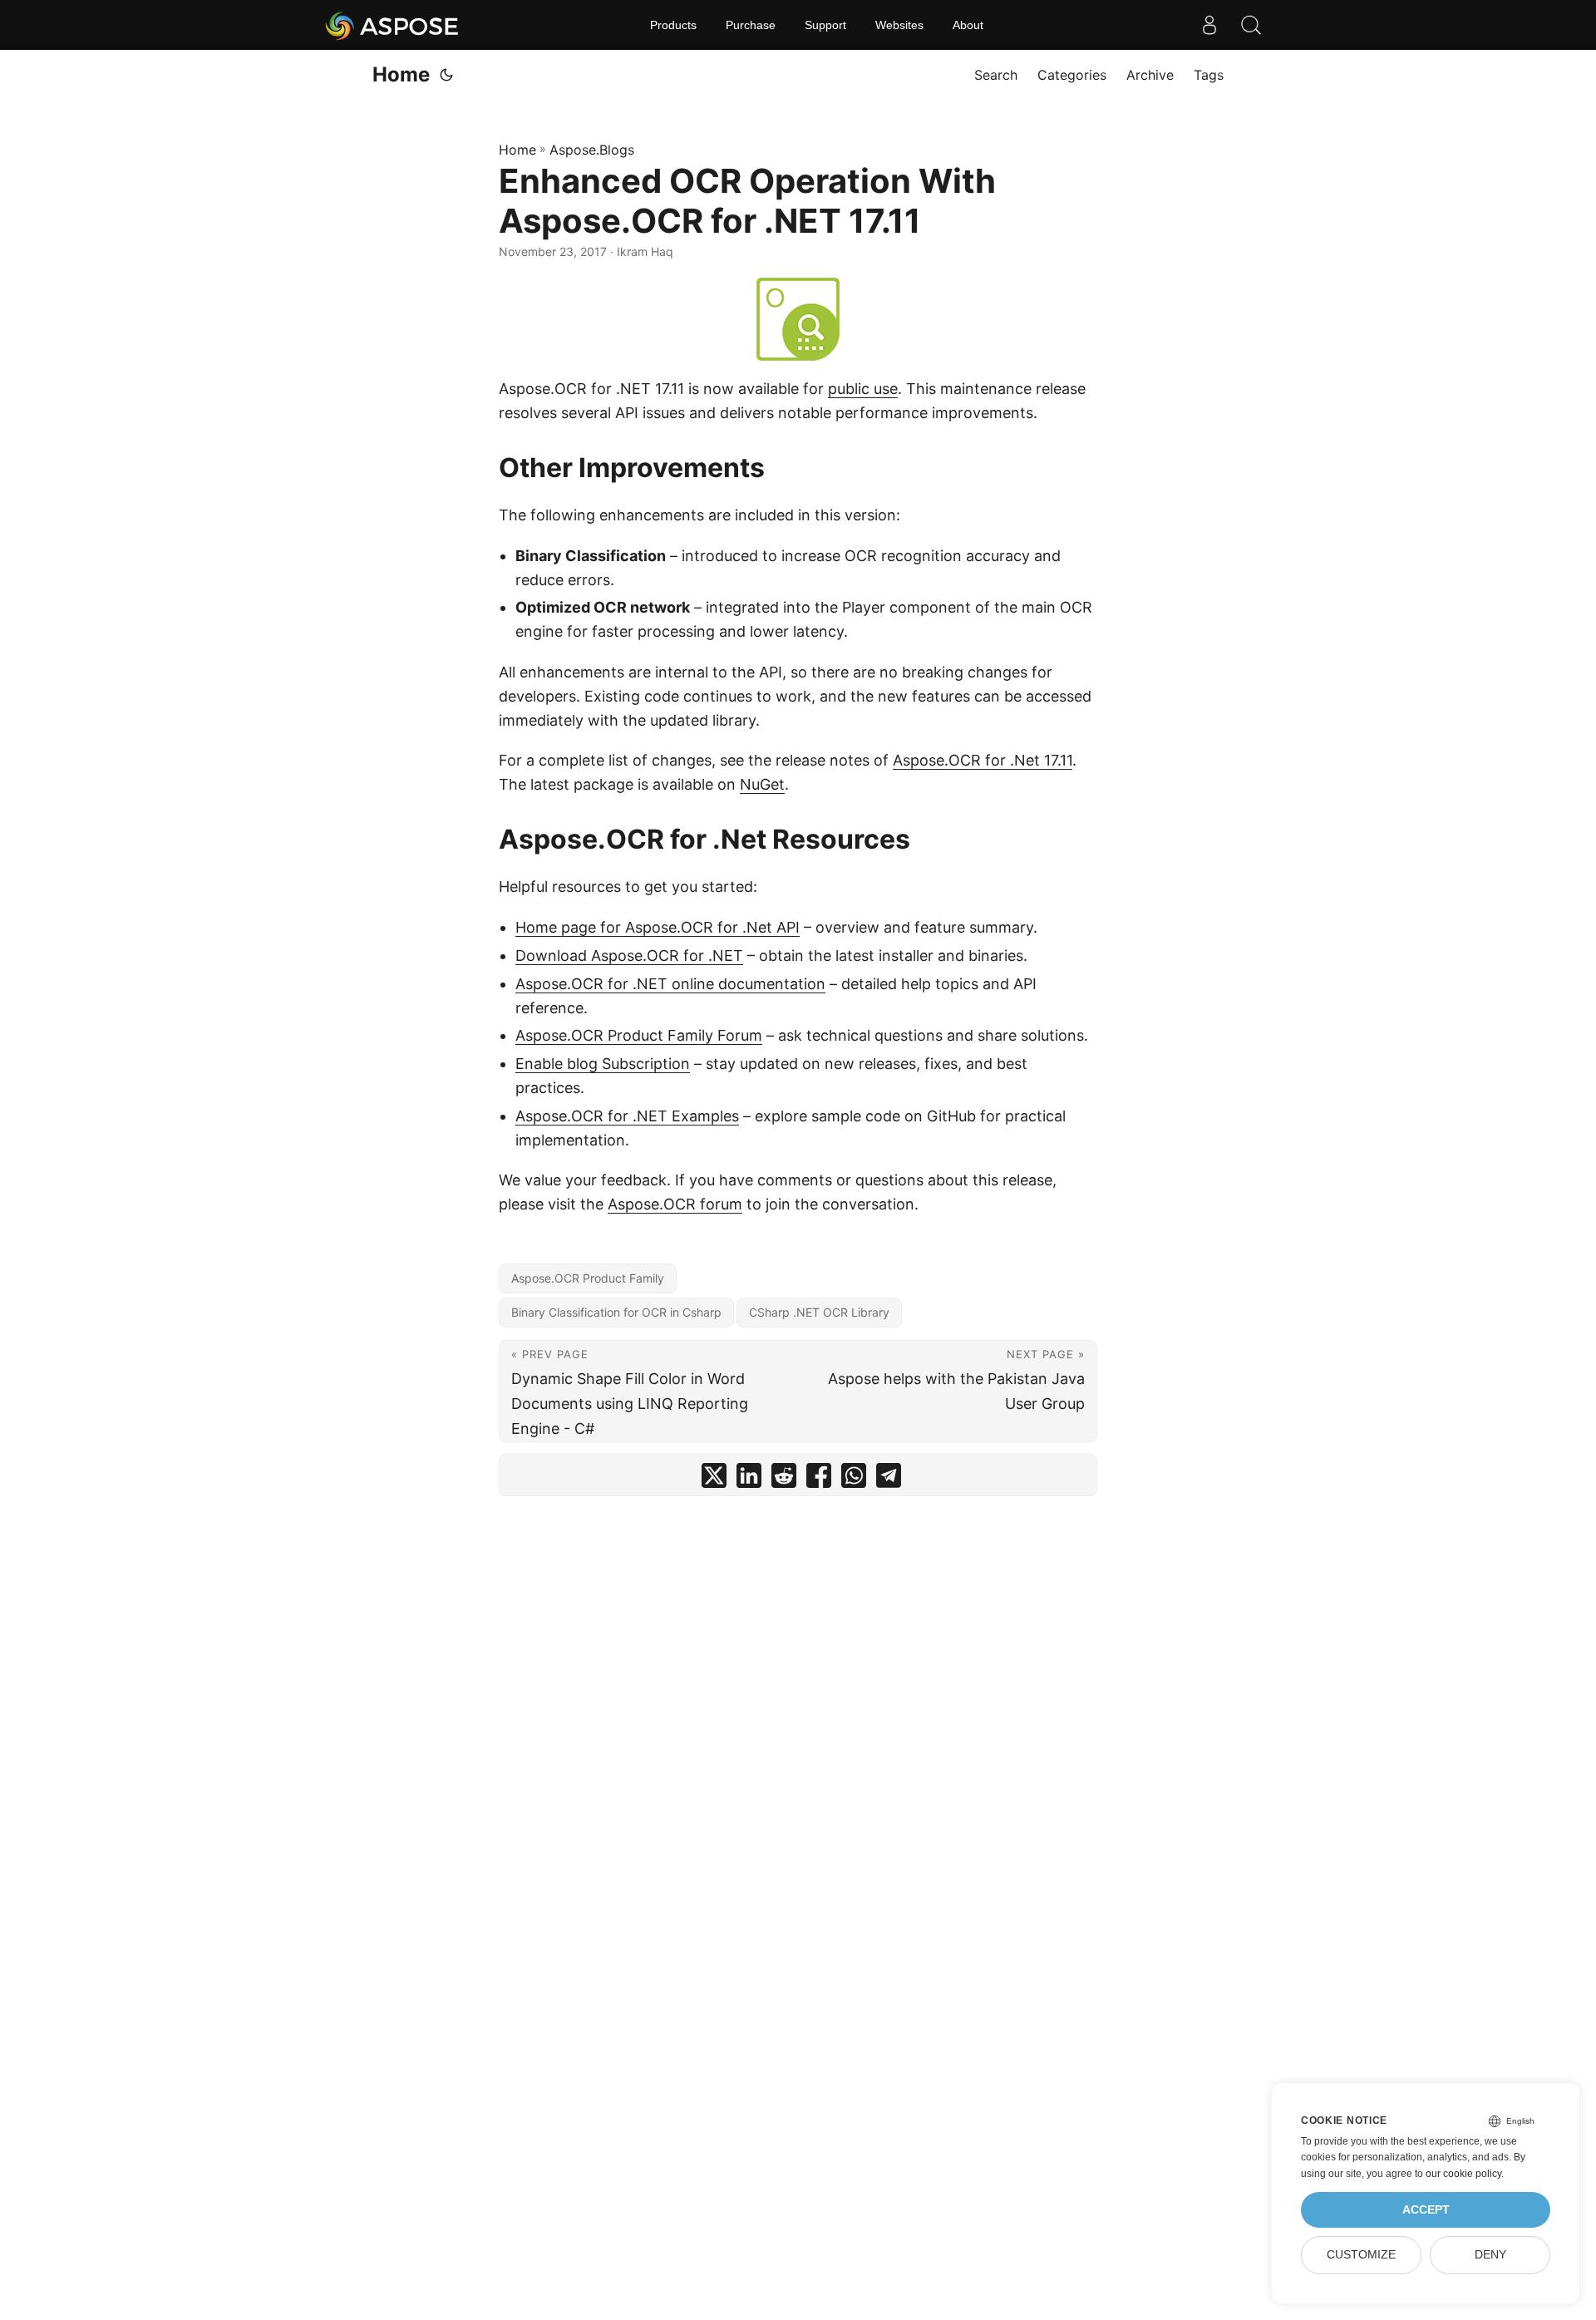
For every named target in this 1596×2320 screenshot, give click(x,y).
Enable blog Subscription (603, 1064)
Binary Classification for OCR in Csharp (616, 1312)
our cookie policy (1463, 2174)
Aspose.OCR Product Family (588, 1278)
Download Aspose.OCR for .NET (629, 956)
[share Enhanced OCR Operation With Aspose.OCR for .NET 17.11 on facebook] (819, 1479)
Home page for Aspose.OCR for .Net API (658, 927)
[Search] (1251, 25)
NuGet (762, 784)
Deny (1490, 2255)
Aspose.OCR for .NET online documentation (670, 984)
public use (863, 389)
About (968, 25)
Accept (1426, 2210)
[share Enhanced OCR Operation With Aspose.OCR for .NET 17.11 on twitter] (714, 1479)
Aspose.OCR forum (675, 1204)
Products (673, 25)
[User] (1209, 25)
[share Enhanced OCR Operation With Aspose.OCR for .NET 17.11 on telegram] (889, 1479)
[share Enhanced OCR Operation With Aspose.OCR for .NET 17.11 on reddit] (784, 1479)
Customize (1361, 2255)
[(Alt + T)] (446, 75)
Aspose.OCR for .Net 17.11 (983, 760)
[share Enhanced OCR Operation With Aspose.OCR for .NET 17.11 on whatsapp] (854, 1479)
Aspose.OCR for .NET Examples (627, 1116)
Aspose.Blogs (592, 150)
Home (401, 74)
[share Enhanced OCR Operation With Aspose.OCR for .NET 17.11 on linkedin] (749, 1479)
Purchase (751, 25)
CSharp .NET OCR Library (819, 1312)
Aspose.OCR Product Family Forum (639, 1035)
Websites (899, 25)
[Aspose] (393, 25)
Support (825, 25)
